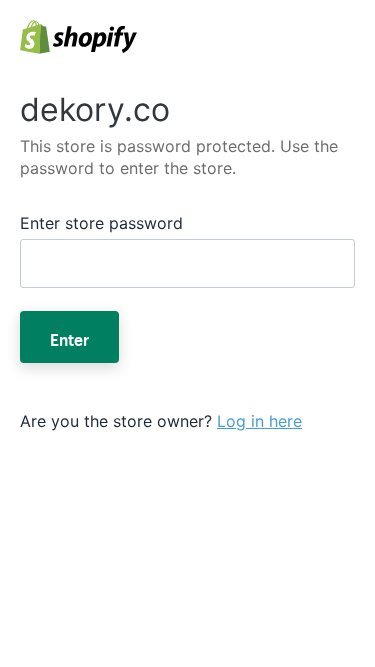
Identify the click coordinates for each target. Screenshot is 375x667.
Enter (69, 337)
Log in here (259, 421)
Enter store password (101, 223)
